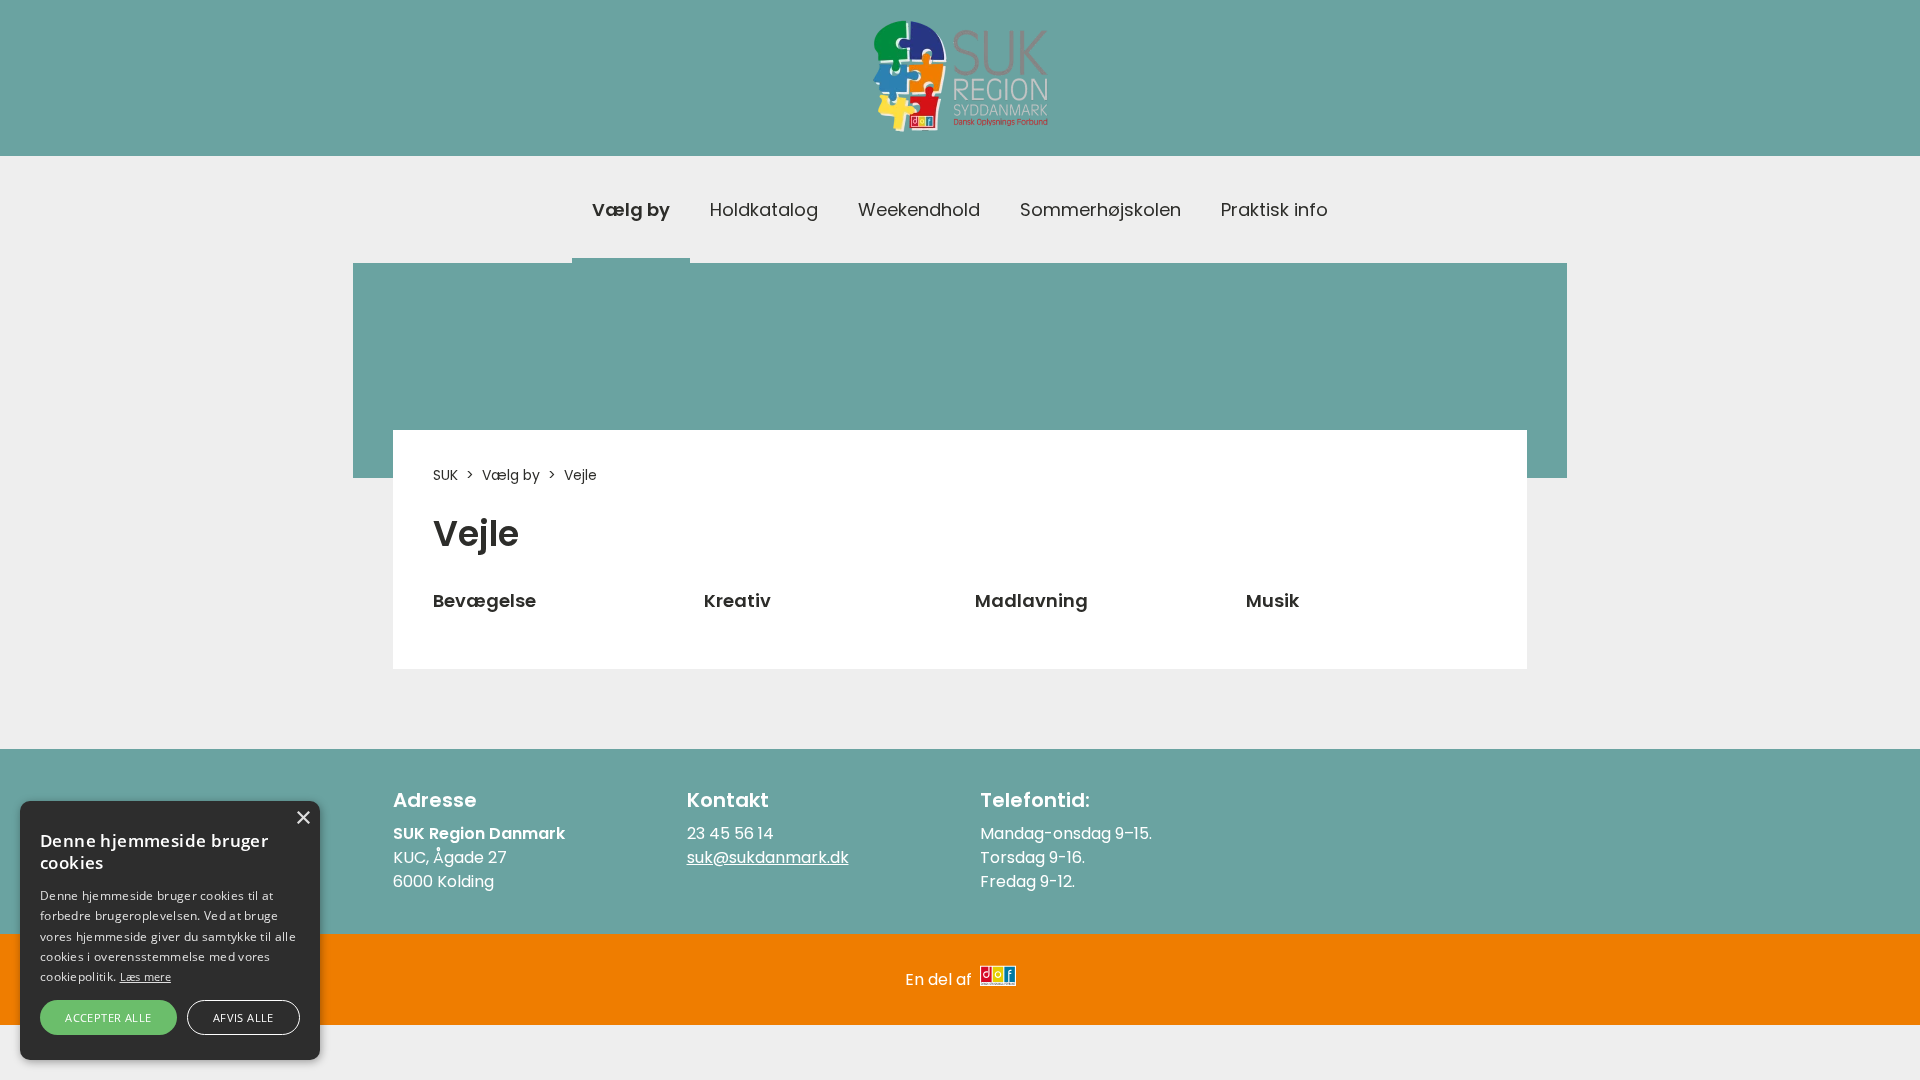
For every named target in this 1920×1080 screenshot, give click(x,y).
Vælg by (631, 209)
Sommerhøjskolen (1100, 209)
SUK (445, 475)
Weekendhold (919, 209)
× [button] (302, 818)
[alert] (170, 930)
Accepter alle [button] (108, 1017)
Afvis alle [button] (243, 1017)
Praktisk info (1274, 209)
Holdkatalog (764, 209)
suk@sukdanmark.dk (768, 857)
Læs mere (145, 976)
